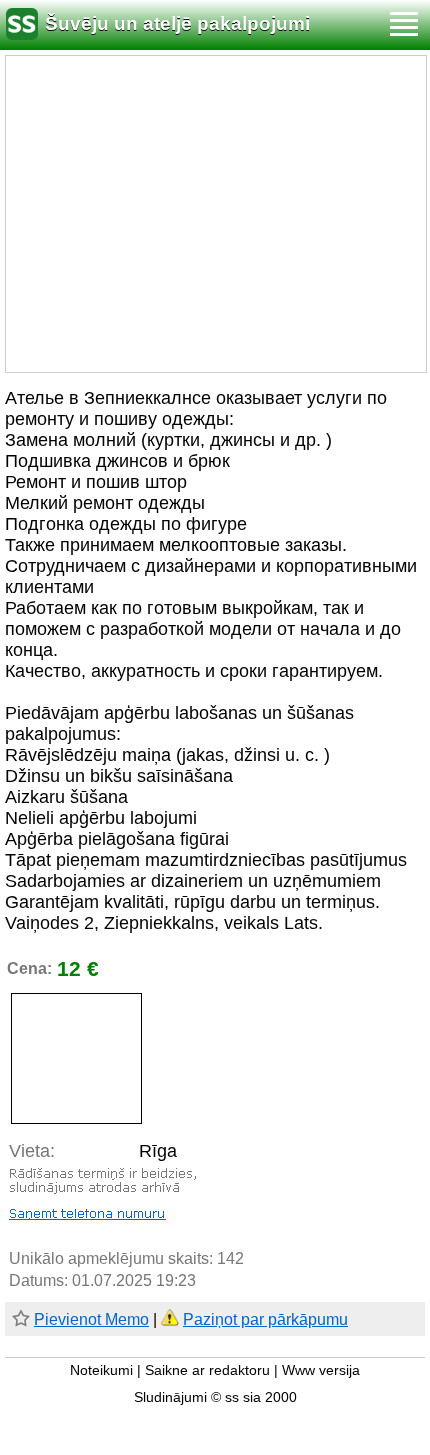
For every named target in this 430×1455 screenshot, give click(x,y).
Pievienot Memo (91, 1319)
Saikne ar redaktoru (207, 1370)
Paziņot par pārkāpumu (265, 1319)
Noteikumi (101, 1370)
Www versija (321, 1370)
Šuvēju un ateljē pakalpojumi (177, 23)
